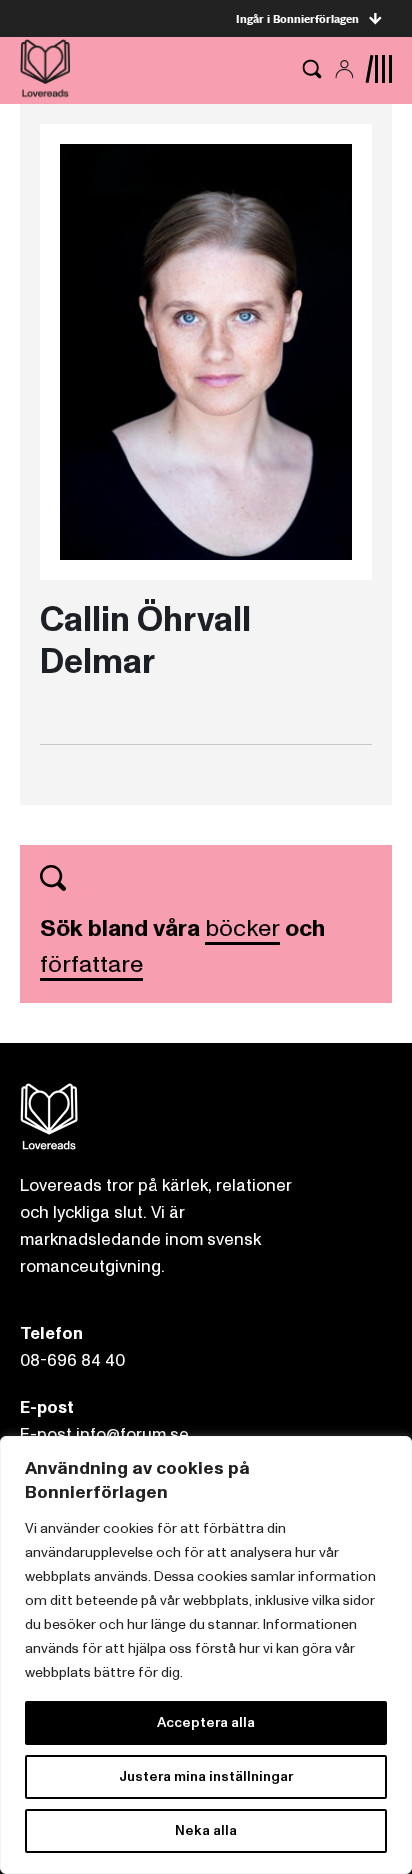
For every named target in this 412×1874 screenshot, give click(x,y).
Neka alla (206, 1830)
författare (91, 964)
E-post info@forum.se (104, 1434)
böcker (242, 928)
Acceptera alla (206, 1722)
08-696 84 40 (72, 1360)
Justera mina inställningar (206, 1776)
